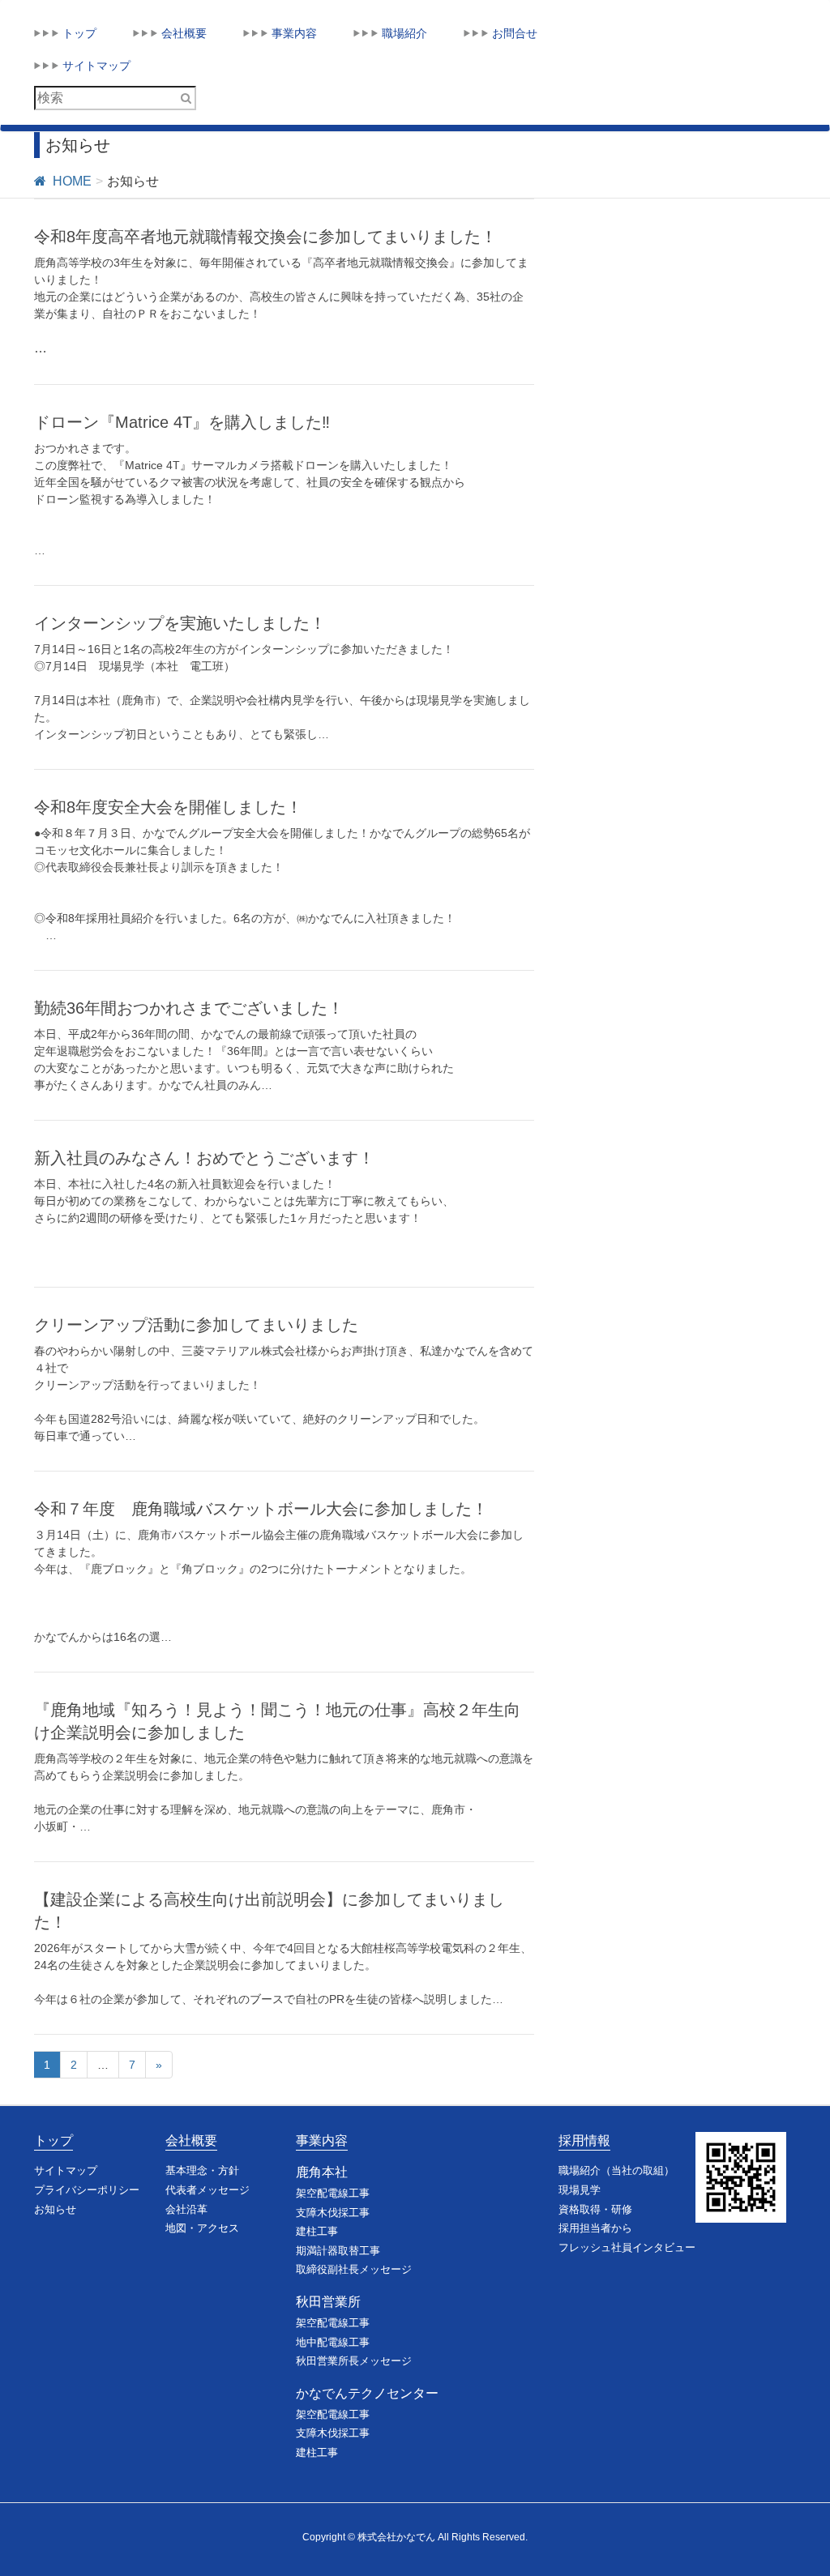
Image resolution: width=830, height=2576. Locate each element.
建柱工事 (317, 2231)
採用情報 (584, 2140)
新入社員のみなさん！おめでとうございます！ (204, 1158)
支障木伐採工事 (333, 2213)
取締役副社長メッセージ (354, 2269)
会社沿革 (186, 2209)
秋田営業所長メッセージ (354, 2361)
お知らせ (55, 2209)
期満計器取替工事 (338, 2251)
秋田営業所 (328, 2302)
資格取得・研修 (595, 2209)
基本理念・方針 (202, 2170)
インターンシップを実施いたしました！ (180, 623)
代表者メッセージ (207, 2190)
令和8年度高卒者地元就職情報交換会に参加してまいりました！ (265, 237)
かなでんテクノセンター (367, 2393)
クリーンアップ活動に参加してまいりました (196, 1325)
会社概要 (191, 2140)
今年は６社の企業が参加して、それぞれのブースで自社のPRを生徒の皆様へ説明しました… (269, 1999)
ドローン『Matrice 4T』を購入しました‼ (182, 422)
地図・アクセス (202, 2228)
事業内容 (322, 2140)
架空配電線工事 (333, 2193)
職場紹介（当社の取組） (616, 2170)
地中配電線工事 (333, 2342)
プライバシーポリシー (87, 2190)
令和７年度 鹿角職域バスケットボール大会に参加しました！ (261, 1509)
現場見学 (580, 2190)
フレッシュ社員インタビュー (627, 2247)
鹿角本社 (322, 2172)
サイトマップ (66, 2170)
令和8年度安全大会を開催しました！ (168, 807)
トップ (53, 2140)
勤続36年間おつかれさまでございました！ (189, 1008)
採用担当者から (595, 2228)
